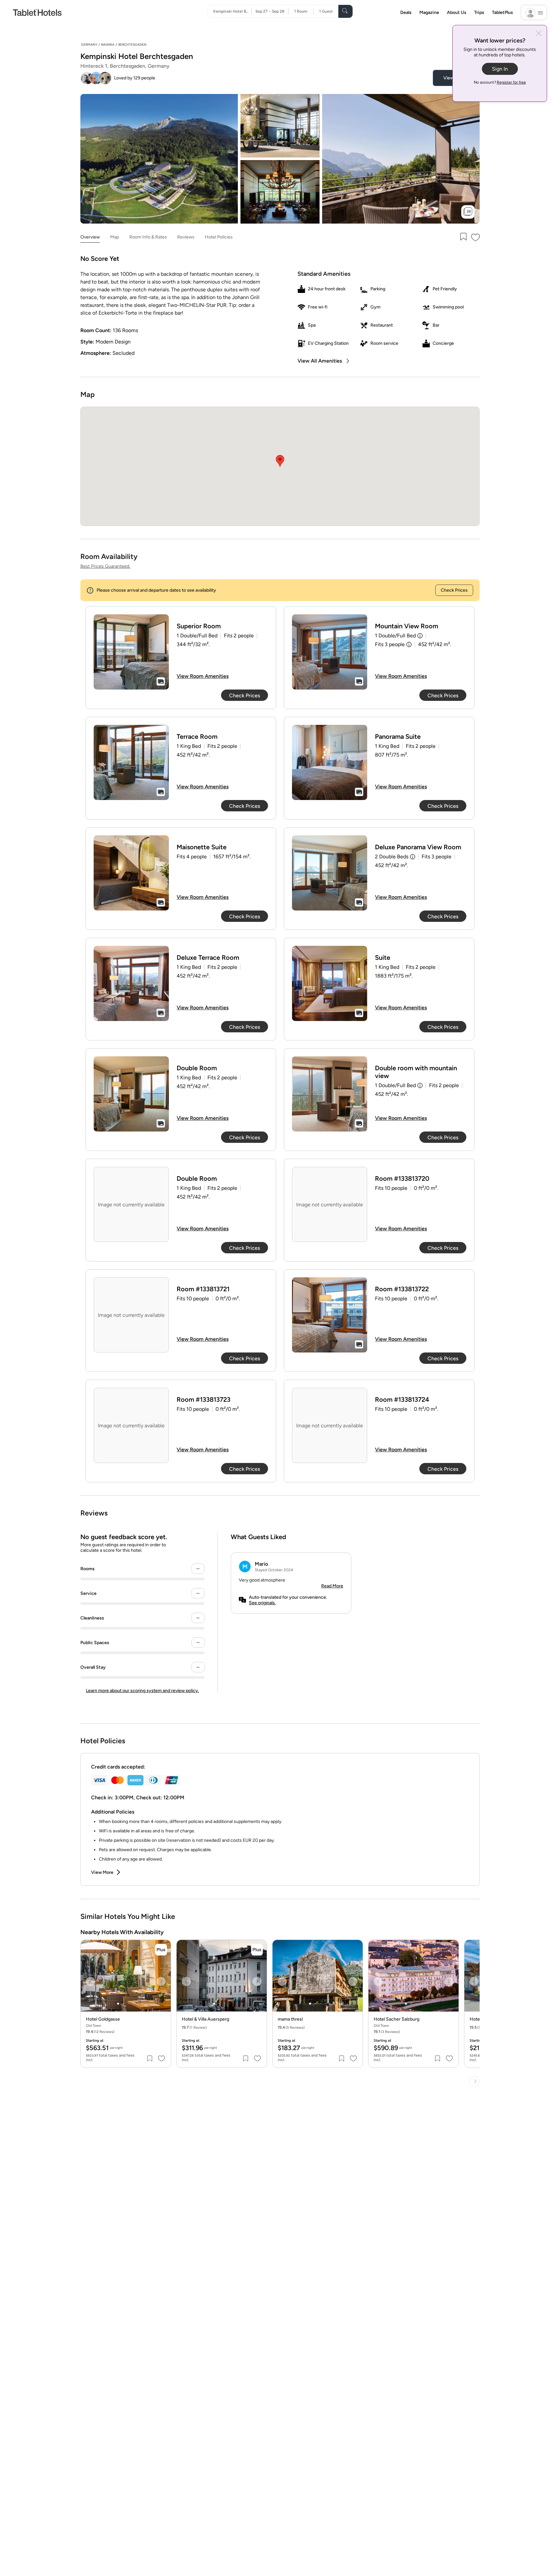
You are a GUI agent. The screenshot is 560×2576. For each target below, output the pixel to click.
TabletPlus (502, 12)
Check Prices (454, 590)
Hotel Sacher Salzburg (397, 2019)
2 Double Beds (392, 857)
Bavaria (108, 45)
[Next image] (161, 1981)
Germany (89, 45)
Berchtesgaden (132, 45)
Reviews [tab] (186, 237)
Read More (332, 1586)
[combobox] (232, 11)
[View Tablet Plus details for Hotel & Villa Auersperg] (257, 1950)
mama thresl (290, 2019)
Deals (406, 12)
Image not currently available (131, 1205)
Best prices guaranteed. (105, 566)
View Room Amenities (203, 676)
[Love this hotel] (476, 237)
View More (102, 1872)
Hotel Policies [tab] (219, 237)
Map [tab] (115, 237)
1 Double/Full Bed (395, 636)
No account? (500, 82)
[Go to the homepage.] (37, 12)
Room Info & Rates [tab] (148, 237)
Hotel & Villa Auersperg (205, 2019)
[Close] (539, 34)
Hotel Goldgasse (103, 2019)
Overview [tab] (90, 237)
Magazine (429, 12)
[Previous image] (90, 1981)
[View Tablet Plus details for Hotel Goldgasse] (161, 1950)
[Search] (345, 11)
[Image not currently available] (131, 652)
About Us (457, 12)
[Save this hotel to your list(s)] (463, 237)
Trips (479, 12)
